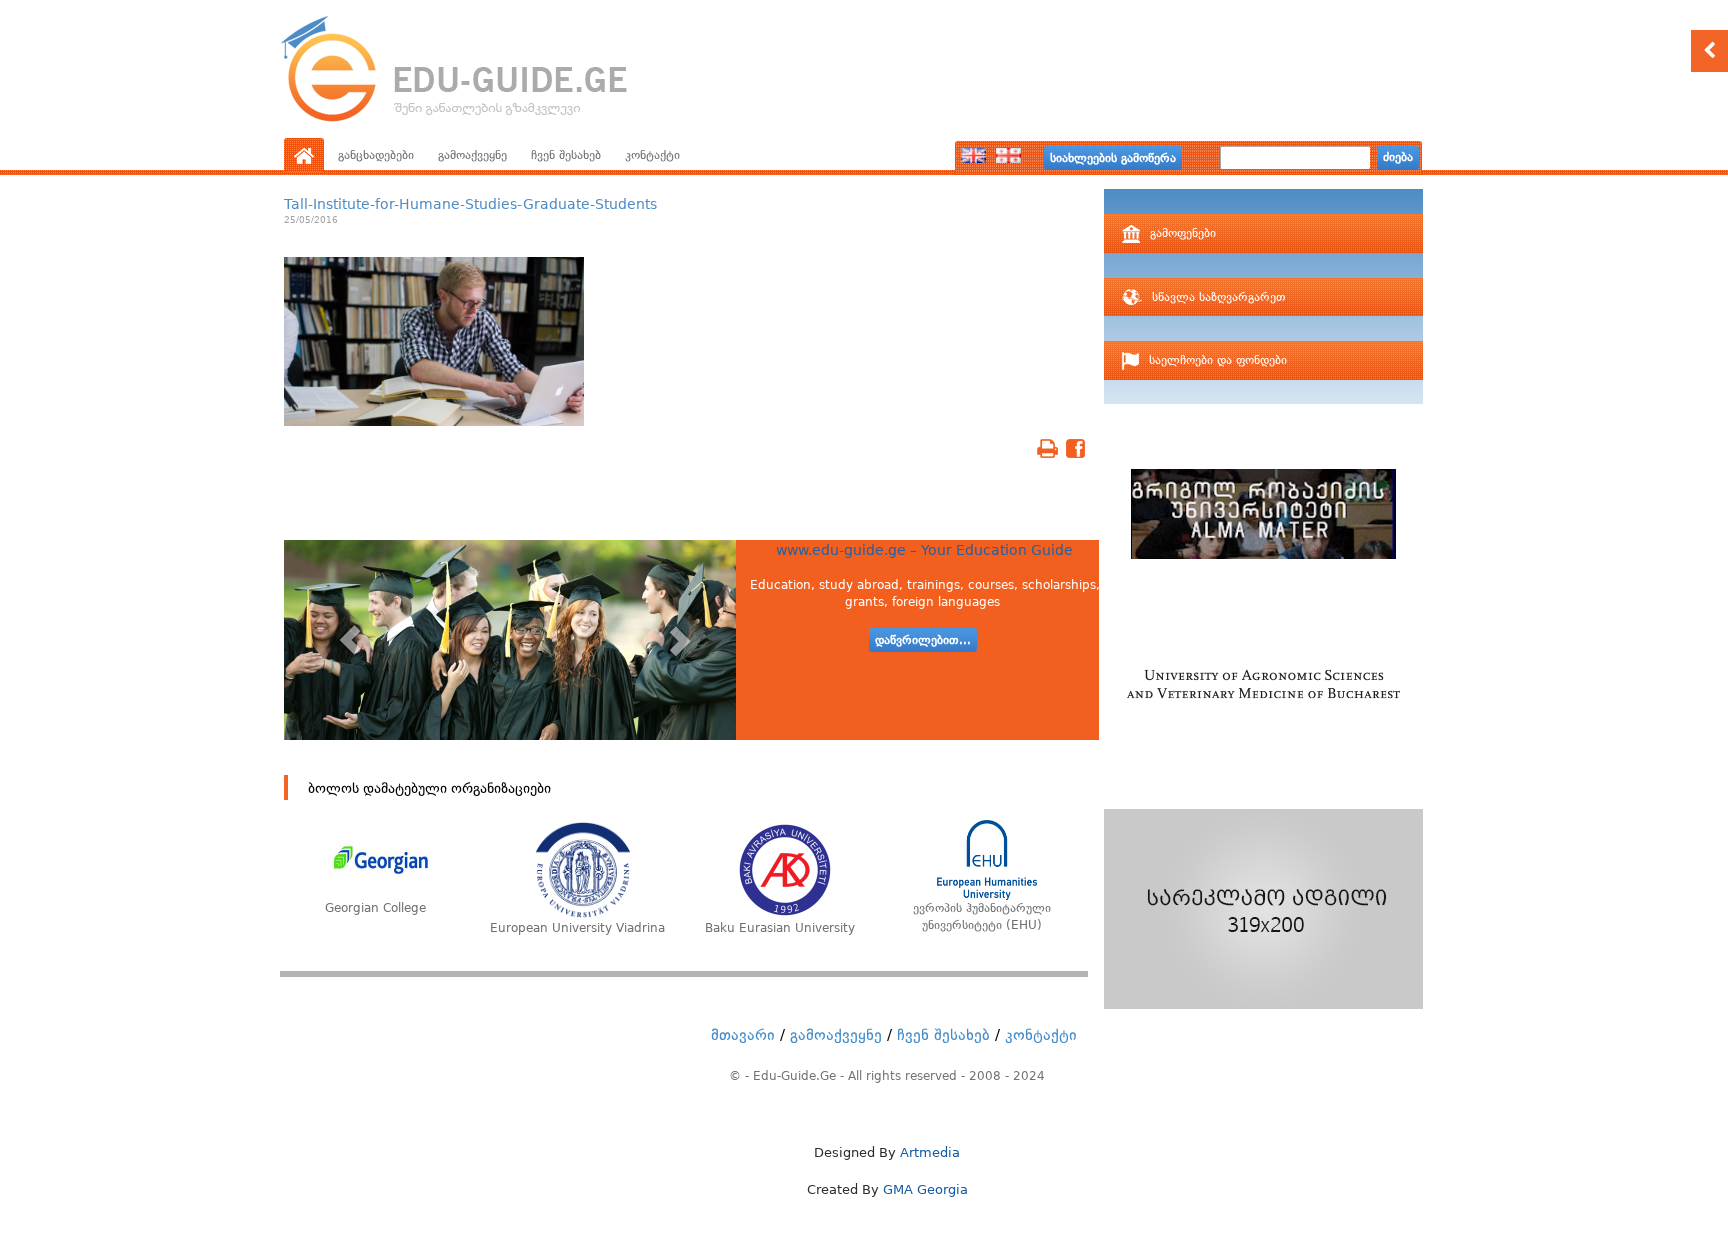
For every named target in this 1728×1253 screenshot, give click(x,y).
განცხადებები (376, 155)
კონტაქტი (652, 155)
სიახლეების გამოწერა (1113, 158)
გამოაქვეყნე (472, 155)
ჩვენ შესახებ (566, 155)
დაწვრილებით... (923, 640)
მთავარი (743, 1035)
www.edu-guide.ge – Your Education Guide (924, 550)
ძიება (1398, 157)
